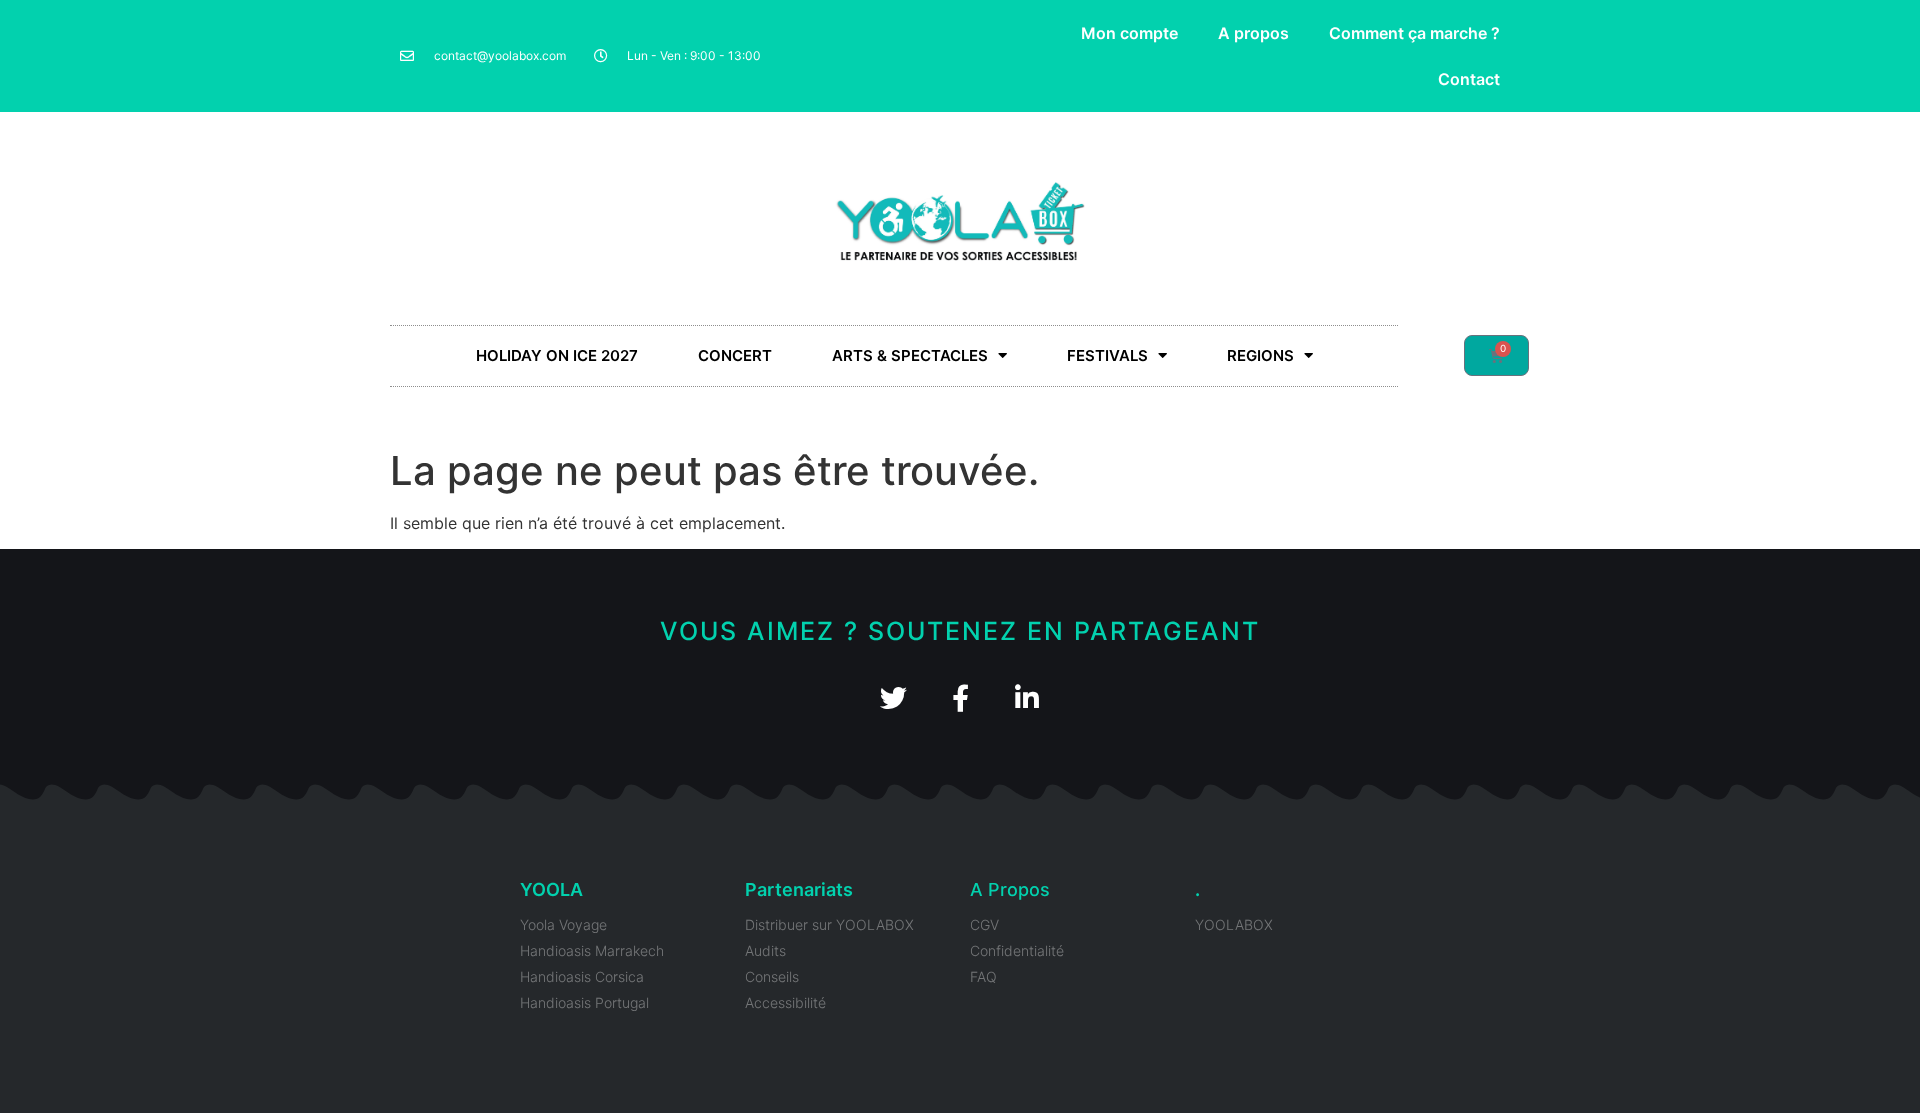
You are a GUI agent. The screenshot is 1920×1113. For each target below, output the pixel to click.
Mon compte (1129, 33)
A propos (1253, 33)
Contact (1469, 79)
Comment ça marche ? (1414, 33)
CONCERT (735, 355)
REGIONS (1260, 355)
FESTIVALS (1107, 355)
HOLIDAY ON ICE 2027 (557, 355)
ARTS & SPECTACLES (910, 355)
